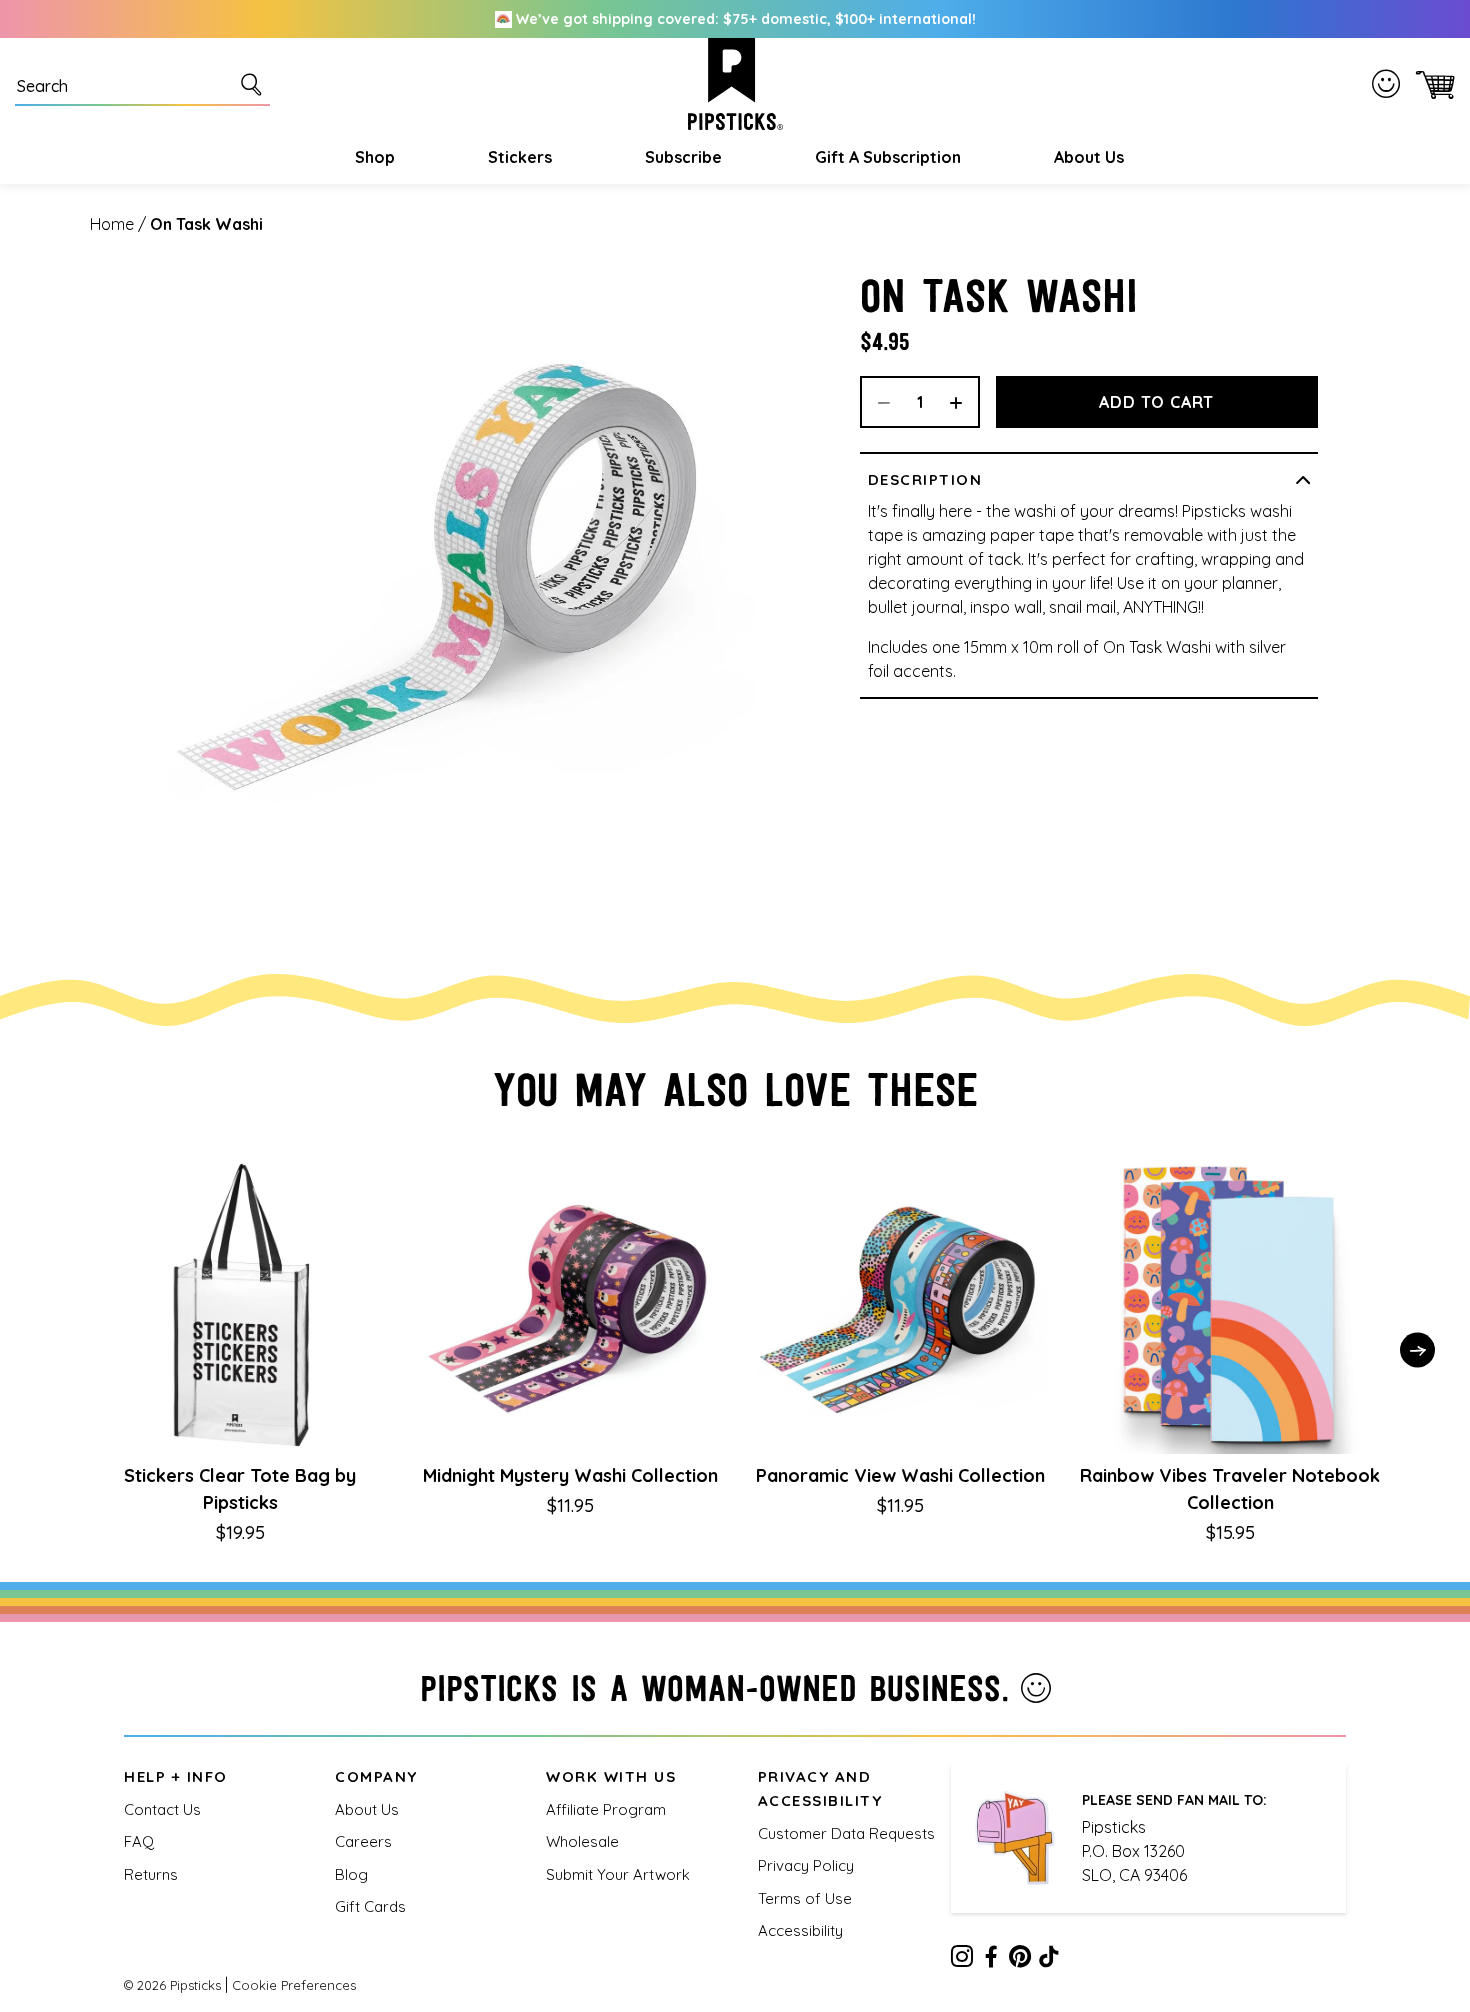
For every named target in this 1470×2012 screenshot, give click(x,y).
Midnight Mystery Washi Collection (570, 1475)
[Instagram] (962, 1960)
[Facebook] (991, 1960)
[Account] (1390, 84)
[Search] (255, 84)
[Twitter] (1020, 1960)
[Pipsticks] (735, 84)
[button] (372, 157)
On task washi (206, 224)
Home (112, 224)
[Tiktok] (1049, 1960)
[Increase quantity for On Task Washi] (963, 402)
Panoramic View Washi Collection (900, 1475)
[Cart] (1431, 84)
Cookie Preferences (294, 1985)
